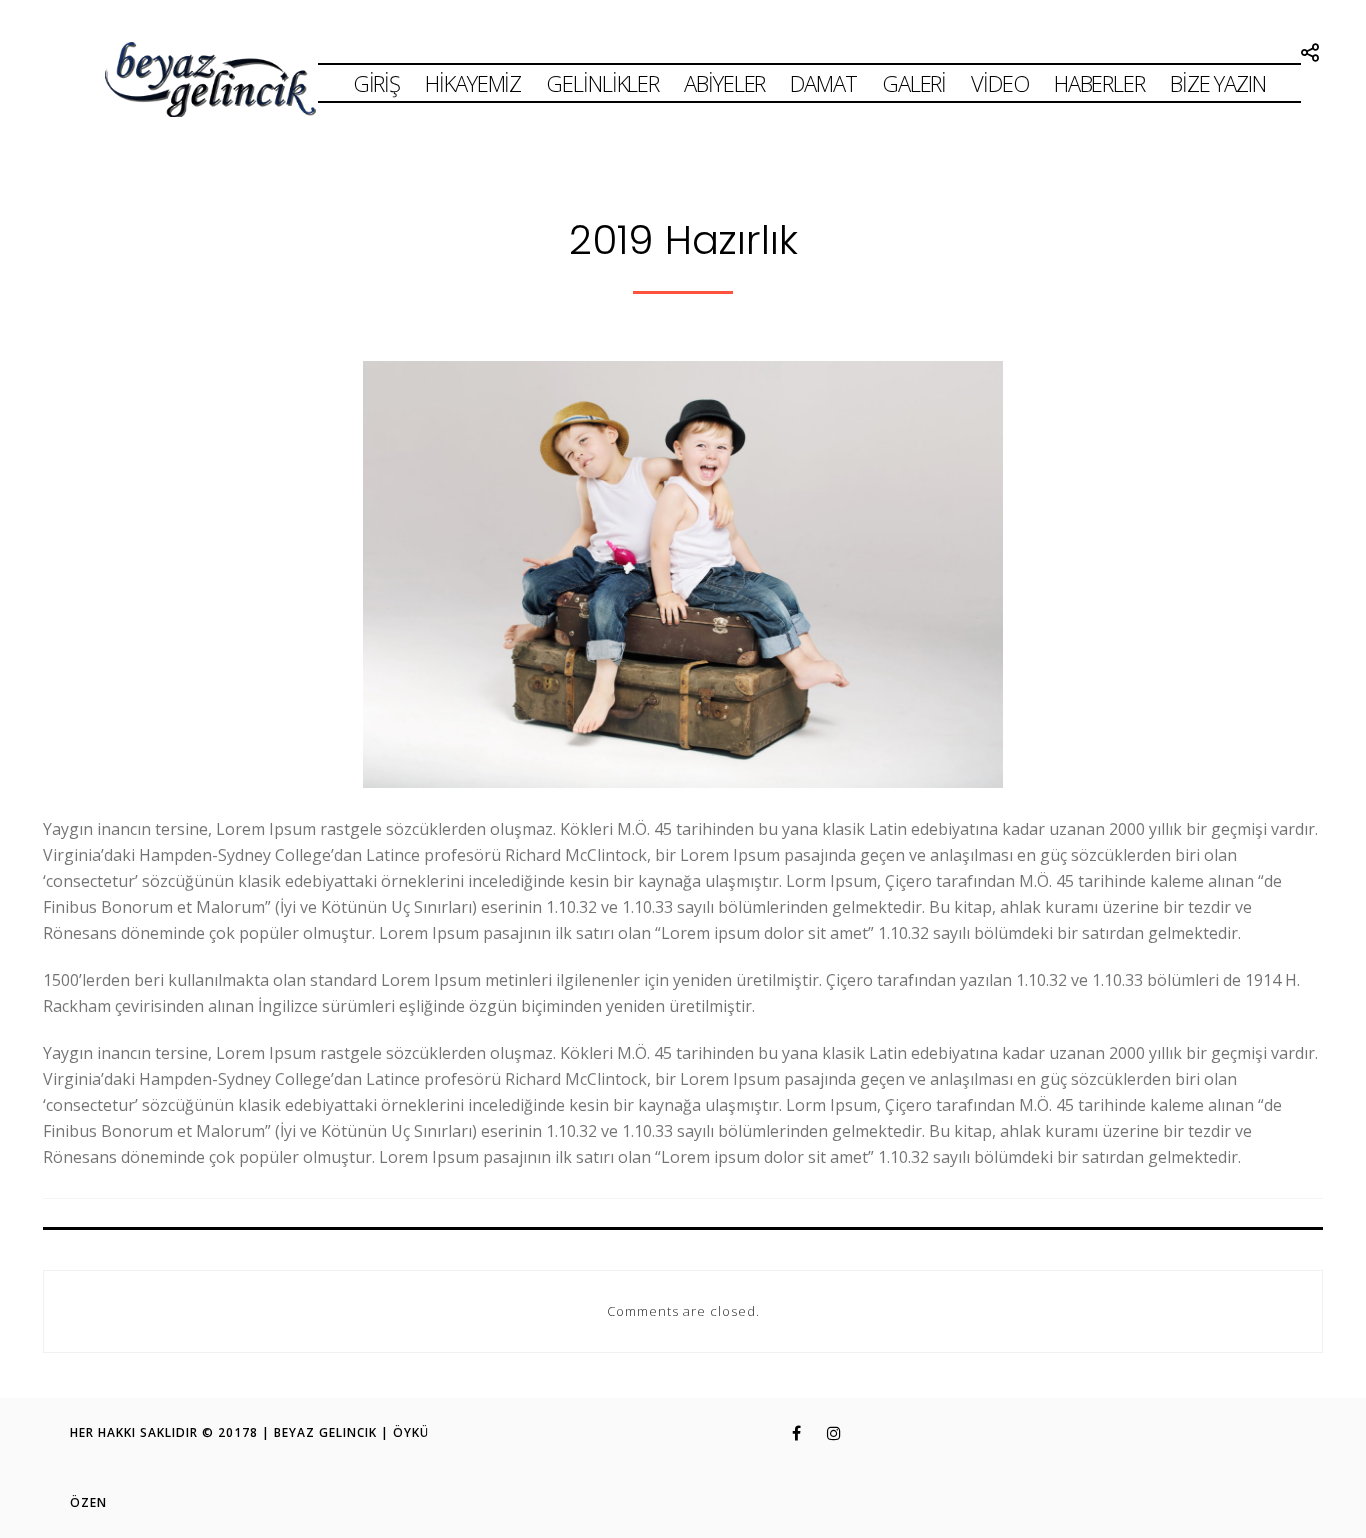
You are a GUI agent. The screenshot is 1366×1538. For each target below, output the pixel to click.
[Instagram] (823, 1433)
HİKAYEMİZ (473, 83)
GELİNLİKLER (602, 83)
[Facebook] (783, 1433)
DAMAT (823, 83)
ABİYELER (724, 83)
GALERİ (914, 83)
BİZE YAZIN (1218, 83)
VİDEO (1000, 83)
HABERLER (1099, 83)
